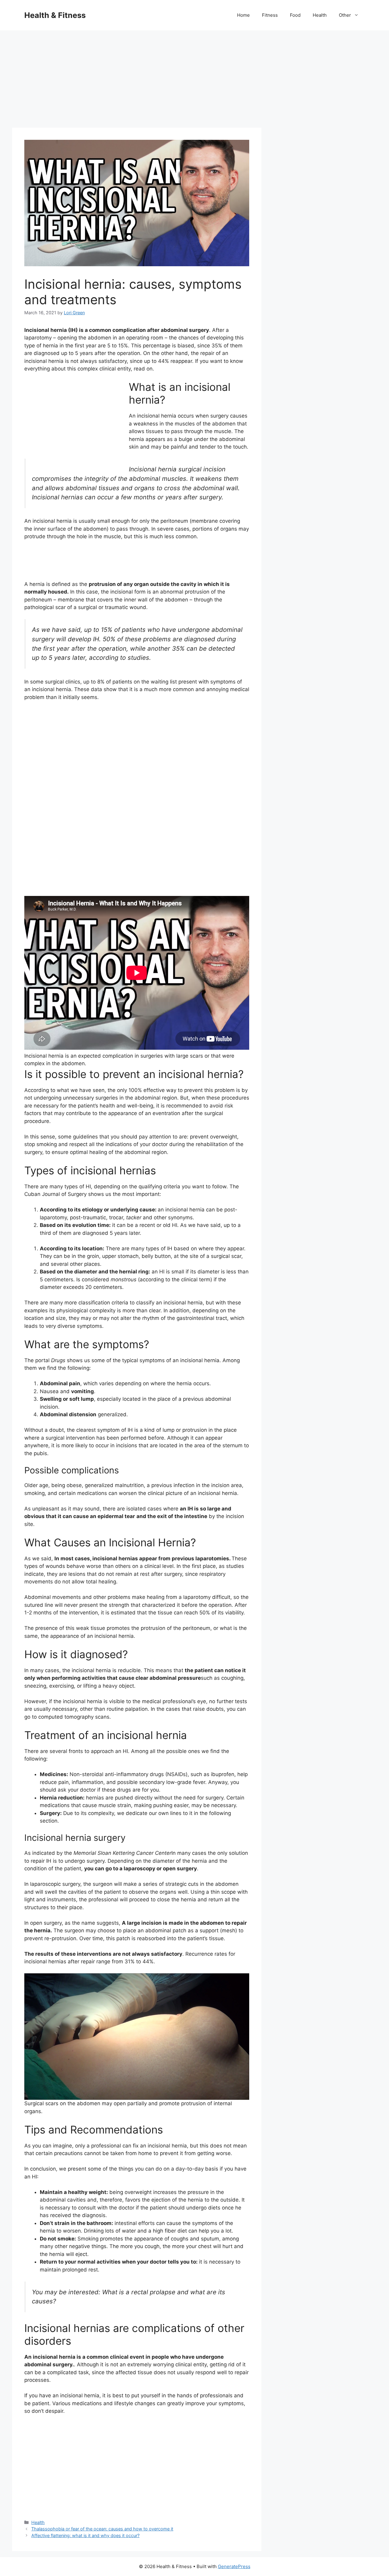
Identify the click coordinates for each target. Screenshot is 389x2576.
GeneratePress (234, 2566)
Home (243, 15)
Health (320, 15)
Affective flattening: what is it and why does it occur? (85, 2535)
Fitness (270, 15)
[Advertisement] (194, 76)
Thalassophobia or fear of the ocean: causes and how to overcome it (102, 2529)
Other (345, 15)
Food (295, 15)
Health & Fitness (55, 15)
